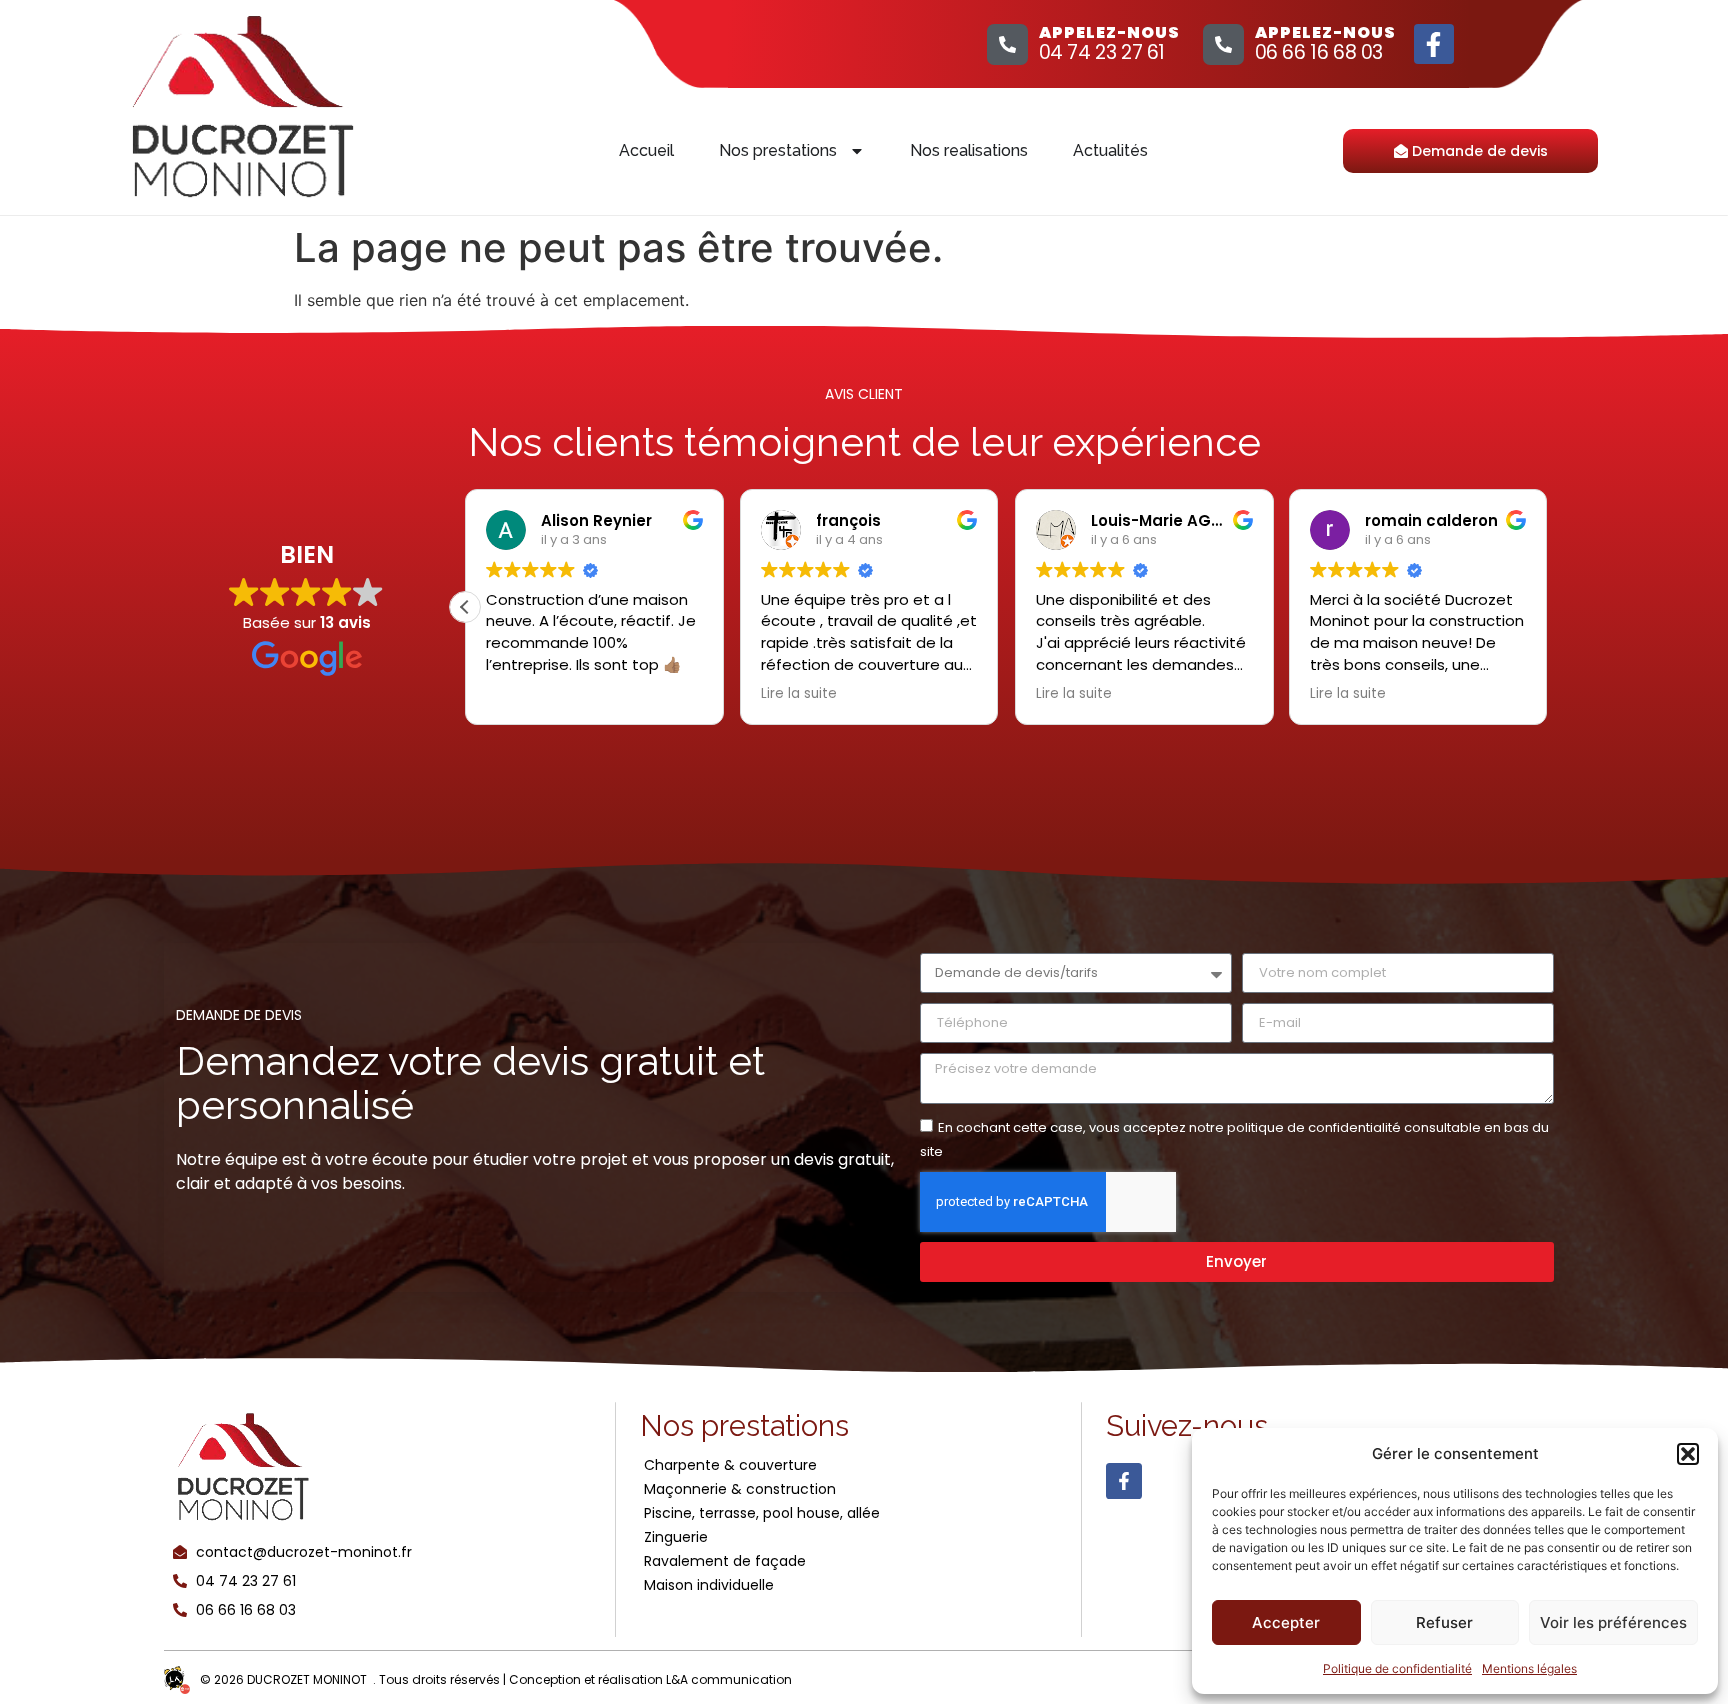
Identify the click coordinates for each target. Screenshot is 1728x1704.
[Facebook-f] (1434, 44)
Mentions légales (1529, 1668)
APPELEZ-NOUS (1109, 32)
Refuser (1444, 1622)
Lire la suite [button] (799, 694)
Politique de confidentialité (1397, 1668)
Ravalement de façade (725, 1561)
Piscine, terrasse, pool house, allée (762, 1513)
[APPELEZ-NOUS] (1007, 44)
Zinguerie (676, 1537)
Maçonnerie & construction (740, 1489)
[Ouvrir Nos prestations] (857, 151)
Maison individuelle (709, 1585)
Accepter (1286, 1622)
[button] (1688, 1454)
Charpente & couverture (730, 1465)
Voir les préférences (1613, 1622)
